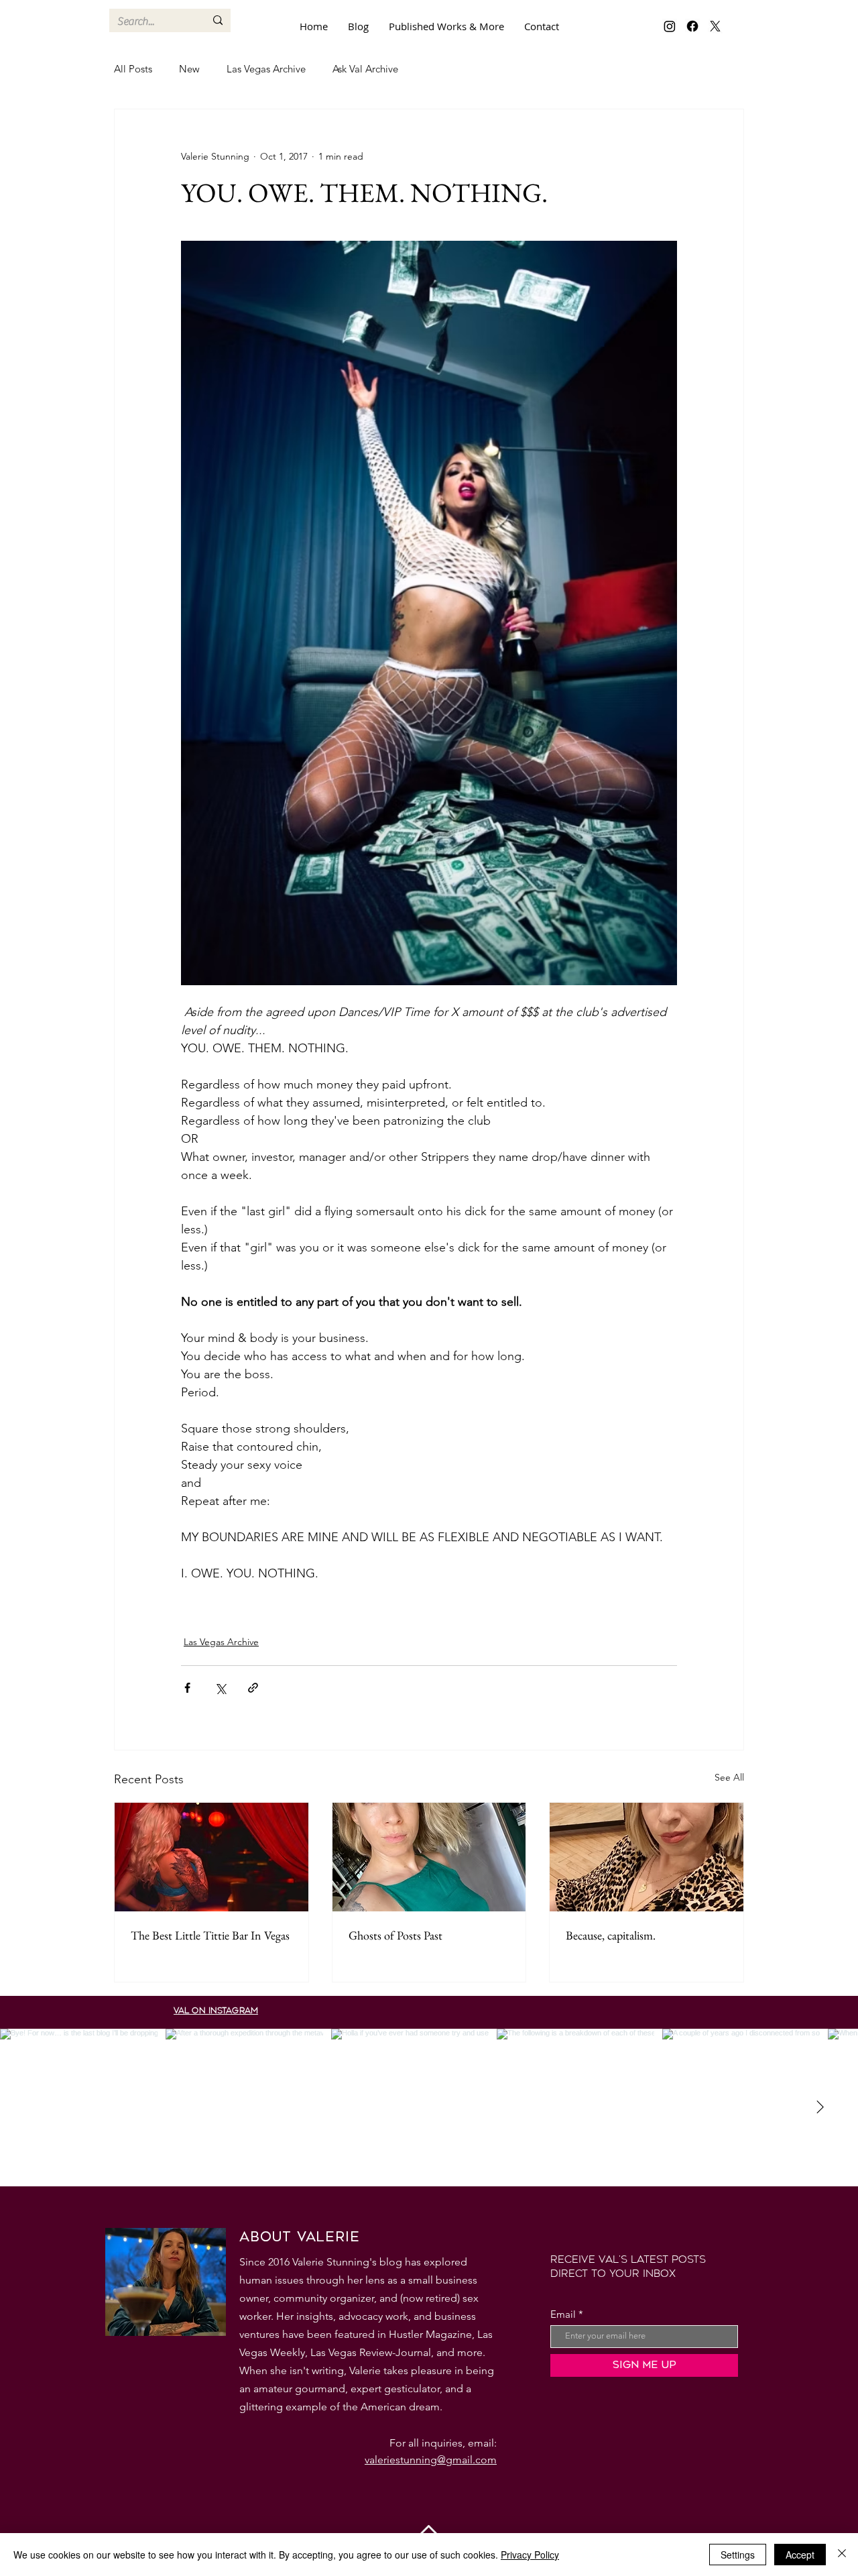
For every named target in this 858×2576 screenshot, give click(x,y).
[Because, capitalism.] (647, 1857)
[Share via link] (253, 1688)
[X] (715, 26)
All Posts (133, 69)
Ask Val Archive (365, 69)
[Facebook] (692, 26)
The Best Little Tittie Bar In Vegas (210, 1935)
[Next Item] (820, 2107)
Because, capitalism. (611, 1935)
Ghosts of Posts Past (395, 1935)
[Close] (842, 2555)
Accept (800, 2555)
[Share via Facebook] (187, 1688)
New (189, 69)
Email (563, 2314)
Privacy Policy (530, 2555)
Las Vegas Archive (266, 69)
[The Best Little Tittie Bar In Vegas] (211, 1857)
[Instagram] (670, 26)
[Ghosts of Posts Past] (429, 1857)
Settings (738, 2555)
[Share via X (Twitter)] (220, 1688)
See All (729, 1777)
